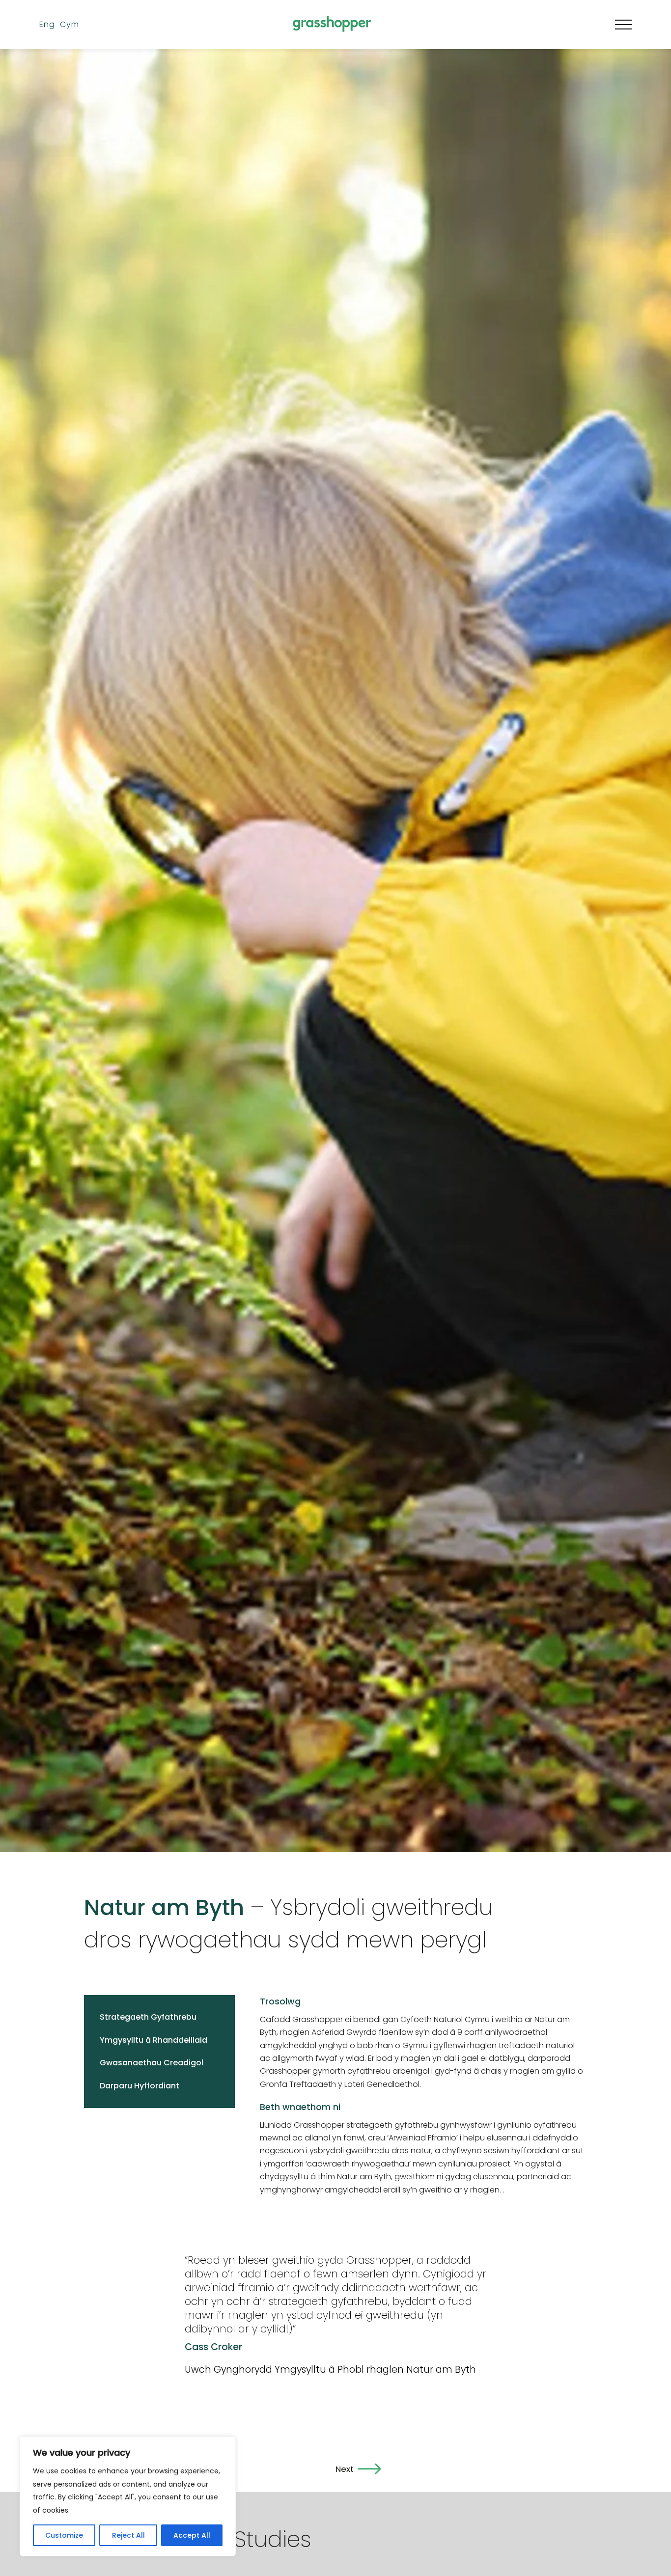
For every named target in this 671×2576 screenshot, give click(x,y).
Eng (92, 24)
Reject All (128, 2535)
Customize (64, 2535)
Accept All (192, 2535)
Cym (114, 24)
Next (344, 2469)
